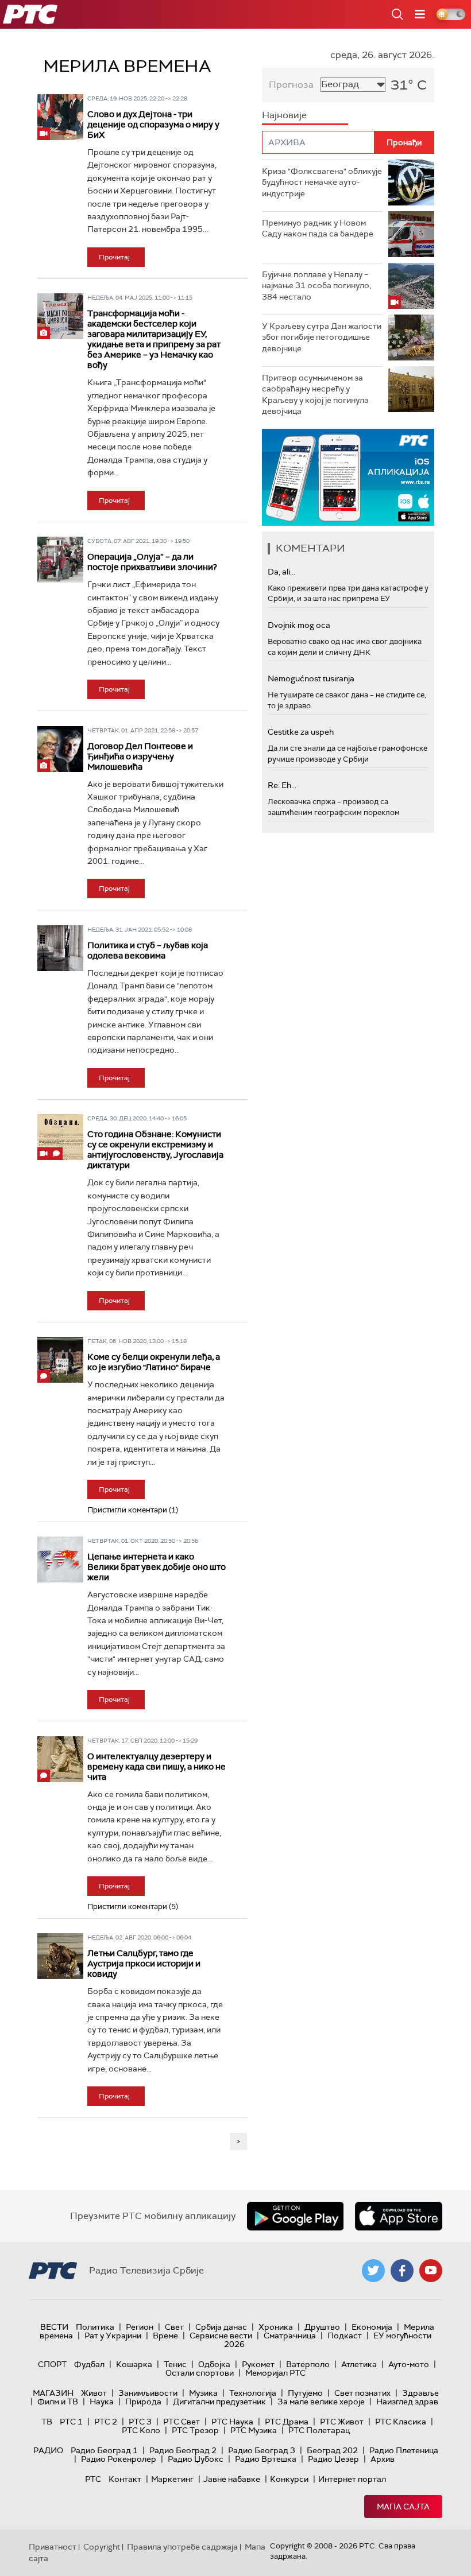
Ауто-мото (409, 2364)
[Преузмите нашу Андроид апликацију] (295, 2216)
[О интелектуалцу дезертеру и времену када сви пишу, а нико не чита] (60, 1759)
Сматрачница (290, 2336)
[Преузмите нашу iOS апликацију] (399, 2216)
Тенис (175, 2364)
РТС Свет (182, 2422)
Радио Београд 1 (104, 2450)
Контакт (125, 2479)
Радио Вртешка (266, 2459)
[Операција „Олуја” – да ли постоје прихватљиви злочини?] (60, 560)
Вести (54, 2327)
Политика (95, 2327)
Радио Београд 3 (262, 2450)
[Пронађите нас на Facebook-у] (402, 2271)
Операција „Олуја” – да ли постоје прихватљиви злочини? (152, 562)
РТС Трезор (195, 2430)
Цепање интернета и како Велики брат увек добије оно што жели (157, 1567)
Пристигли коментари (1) (133, 1510)
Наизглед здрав (407, 2402)
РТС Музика (254, 2430)
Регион (140, 2327)
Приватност (53, 2547)
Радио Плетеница (404, 2450)
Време (165, 2336)
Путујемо (305, 2393)
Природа (143, 2402)
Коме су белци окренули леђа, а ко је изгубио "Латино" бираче (154, 1362)
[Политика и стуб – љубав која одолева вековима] (60, 948)
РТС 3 (140, 2422)
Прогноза (291, 85)
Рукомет (258, 2364)
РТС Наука (232, 2422)
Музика (203, 2393)
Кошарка (134, 2364)
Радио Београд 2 (183, 2450)
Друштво (322, 2327)
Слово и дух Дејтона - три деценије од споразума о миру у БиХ (153, 125)
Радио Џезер (333, 2459)
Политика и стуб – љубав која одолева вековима (148, 951)
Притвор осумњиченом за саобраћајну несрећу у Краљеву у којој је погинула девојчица (315, 395)
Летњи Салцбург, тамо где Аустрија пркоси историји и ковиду (144, 1964)
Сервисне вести (221, 2336)
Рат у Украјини (113, 2336)
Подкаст (345, 2336)
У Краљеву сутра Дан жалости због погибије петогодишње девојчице (322, 337)
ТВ (47, 2422)
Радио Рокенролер (119, 2459)
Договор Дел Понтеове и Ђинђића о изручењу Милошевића (140, 756)
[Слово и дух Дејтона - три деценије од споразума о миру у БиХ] (60, 117)
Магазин (53, 2393)
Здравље (420, 2393)
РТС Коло (141, 2430)
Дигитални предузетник (219, 2402)
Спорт (52, 2364)
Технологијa (253, 2393)
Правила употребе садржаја (182, 2547)
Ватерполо (308, 2364)
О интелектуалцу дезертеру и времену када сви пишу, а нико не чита (157, 1767)
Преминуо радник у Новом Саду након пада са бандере (318, 228)
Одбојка (214, 2364)
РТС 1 (71, 2422)
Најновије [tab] (284, 115)
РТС (93, 2479)
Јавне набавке (232, 2479)
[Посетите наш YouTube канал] (431, 2271)
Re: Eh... (282, 785)
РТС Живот (342, 2422)
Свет (174, 2327)
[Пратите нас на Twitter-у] (373, 2271)
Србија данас (221, 2327)
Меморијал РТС (275, 2373)
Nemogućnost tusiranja (311, 678)
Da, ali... (281, 572)
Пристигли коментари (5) (133, 1906)
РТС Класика (401, 2422)
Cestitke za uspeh (301, 732)
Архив (383, 2459)
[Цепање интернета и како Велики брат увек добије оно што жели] (60, 1559)
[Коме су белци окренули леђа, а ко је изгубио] (60, 1360)
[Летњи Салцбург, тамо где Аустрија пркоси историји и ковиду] (60, 1956)
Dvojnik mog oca (299, 625)
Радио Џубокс (196, 2459)
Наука (102, 2402)
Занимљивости (148, 2393)
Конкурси (289, 2479)
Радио (48, 2450)
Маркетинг (172, 2479)
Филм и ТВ (58, 2402)
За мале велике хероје (321, 2402)
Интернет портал (352, 2479)
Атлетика (359, 2364)
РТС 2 (106, 2422)
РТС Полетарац (319, 2430)
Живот (94, 2393)
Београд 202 (332, 2450)
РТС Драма (287, 2422)
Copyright (102, 2547)
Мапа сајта (403, 2507)
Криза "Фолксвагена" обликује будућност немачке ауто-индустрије (322, 182)
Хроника (276, 2327)
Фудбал (89, 2364)
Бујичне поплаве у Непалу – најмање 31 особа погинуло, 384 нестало (316, 286)
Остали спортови (200, 2373)
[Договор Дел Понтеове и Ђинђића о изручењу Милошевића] (60, 749)
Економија (372, 2327)
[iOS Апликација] (348, 477)
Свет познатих (362, 2393)
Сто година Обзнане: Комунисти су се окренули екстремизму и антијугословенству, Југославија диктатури (155, 1150)
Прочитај (114, 257)
